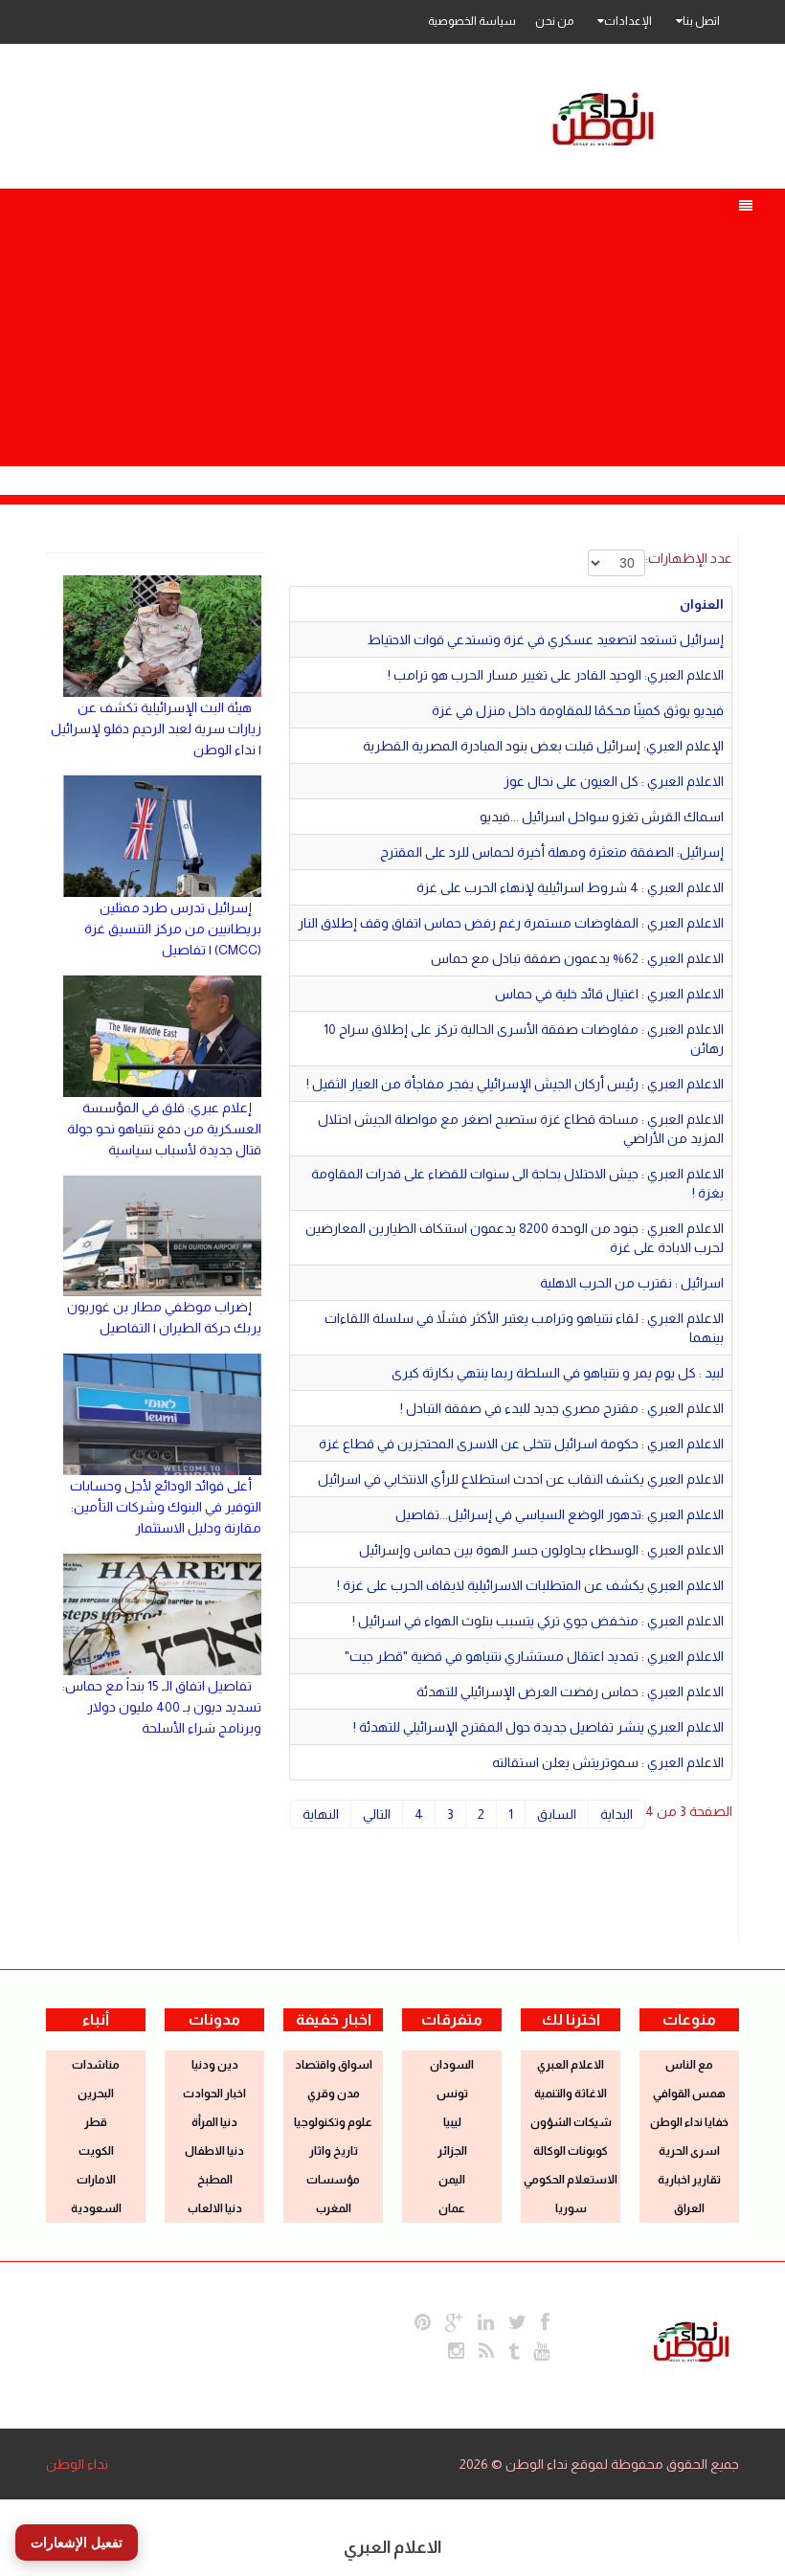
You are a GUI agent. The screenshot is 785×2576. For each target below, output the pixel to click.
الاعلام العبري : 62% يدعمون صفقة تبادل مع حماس (577, 958)
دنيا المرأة (214, 2122)
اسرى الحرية (689, 2151)
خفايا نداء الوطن (689, 2122)
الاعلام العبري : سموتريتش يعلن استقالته (608, 1762)
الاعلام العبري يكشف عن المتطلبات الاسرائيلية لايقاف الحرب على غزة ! (530, 1585)
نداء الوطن (77, 2464)
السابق (557, 1814)
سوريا (571, 2208)
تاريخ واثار (334, 2151)
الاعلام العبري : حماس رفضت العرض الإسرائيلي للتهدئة (570, 1691)
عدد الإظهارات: (689, 558)
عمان (452, 2208)
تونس (452, 2094)
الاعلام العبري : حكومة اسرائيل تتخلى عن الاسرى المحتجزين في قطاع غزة (521, 1444)
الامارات (96, 2180)
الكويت (96, 2151)
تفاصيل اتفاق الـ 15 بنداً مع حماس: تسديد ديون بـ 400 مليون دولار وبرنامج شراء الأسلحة (162, 1707)
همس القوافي (689, 2094)
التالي (377, 1814)
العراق (689, 2208)
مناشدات (96, 2065)
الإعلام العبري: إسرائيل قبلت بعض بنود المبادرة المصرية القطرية (543, 746)
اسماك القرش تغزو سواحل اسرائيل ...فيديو (602, 817)
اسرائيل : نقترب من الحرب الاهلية (632, 1283)
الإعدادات (628, 21)
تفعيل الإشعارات (77, 2542)
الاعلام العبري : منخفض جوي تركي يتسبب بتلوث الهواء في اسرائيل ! (538, 1621)
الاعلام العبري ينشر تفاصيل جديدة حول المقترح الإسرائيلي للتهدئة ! (538, 1727)
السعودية (96, 2208)
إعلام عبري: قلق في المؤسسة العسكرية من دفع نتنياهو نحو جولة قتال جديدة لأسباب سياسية (164, 1129)
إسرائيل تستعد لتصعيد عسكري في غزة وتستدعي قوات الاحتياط (546, 639)
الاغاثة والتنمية (571, 2094)
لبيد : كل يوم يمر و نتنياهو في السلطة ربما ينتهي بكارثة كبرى (558, 1373)
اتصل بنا (701, 21)
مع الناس (689, 2065)
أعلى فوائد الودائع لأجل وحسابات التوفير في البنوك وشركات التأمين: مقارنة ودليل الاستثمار (166, 1507)
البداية (617, 1814)
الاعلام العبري (571, 2065)
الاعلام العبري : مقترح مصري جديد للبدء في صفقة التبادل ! (562, 1408)
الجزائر (452, 2151)
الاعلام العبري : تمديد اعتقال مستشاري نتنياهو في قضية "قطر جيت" (534, 1656)
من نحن (554, 21)
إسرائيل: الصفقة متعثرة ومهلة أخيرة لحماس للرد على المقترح (552, 852)
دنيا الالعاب (215, 2208)
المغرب (334, 2208)
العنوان (702, 604)
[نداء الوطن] (691, 2340)
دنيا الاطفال (214, 2151)
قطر (96, 2122)
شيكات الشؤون (571, 2122)
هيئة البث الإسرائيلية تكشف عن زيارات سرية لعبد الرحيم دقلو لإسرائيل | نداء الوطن (156, 728)
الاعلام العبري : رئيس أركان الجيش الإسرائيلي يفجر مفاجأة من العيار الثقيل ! (515, 1084)
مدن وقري (334, 2094)
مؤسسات (333, 2180)
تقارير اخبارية (689, 2180)
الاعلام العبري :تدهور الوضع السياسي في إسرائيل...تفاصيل (560, 1514)
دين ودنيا (215, 2065)
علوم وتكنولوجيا (333, 2122)
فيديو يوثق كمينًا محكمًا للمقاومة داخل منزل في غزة (578, 710)
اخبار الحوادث (214, 2094)
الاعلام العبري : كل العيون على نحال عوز (614, 781)
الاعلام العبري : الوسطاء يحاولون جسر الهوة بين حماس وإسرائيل (541, 1550)
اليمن (452, 2180)
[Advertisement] (392, 323)
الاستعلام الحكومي (571, 2180)
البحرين (96, 2094)
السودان (452, 2065)
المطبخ (215, 2180)
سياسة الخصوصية (472, 21)
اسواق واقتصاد (334, 2065)
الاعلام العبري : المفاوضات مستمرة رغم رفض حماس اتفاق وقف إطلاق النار (511, 923)
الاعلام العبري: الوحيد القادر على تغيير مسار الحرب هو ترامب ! (556, 675)
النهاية (321, 1814)
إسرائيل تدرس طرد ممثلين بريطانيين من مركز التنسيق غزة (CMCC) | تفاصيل (173, 929)
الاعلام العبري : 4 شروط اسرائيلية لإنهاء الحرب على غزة (570, 887)
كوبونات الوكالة (571, 2151)
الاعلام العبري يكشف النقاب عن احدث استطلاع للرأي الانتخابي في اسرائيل (521, 1479)
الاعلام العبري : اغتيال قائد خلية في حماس (609, 994)
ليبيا (452, 2122)
